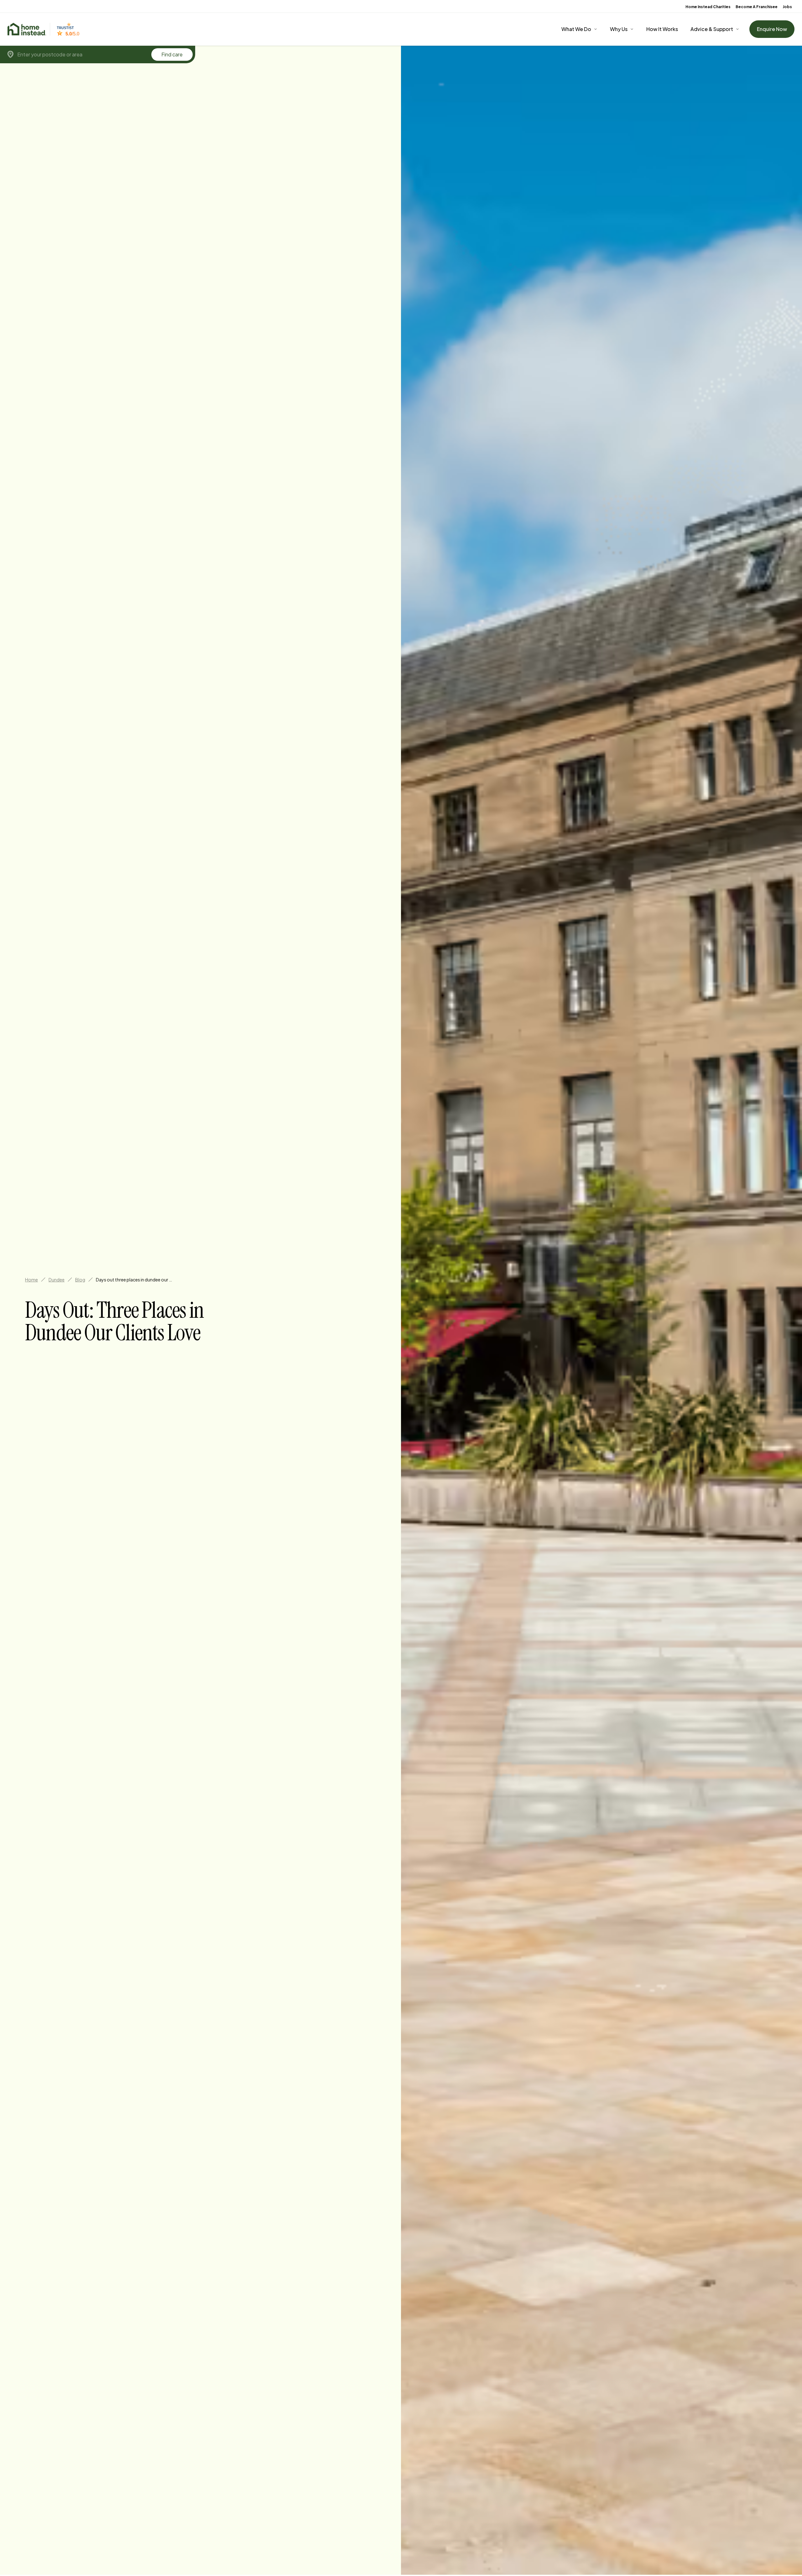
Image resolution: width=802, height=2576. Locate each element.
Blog (80, 1280)
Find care (172, 54)
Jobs (787, 7)
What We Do (576, 29)
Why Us (619, 29)
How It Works (662, 29)
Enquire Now (772, 29)
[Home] (27, 29)
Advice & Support (712, 29)
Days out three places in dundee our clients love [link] (135, 1280)
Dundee (57, 1280)
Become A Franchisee (757, 7)
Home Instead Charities (708, 7)
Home (31, 1280)
